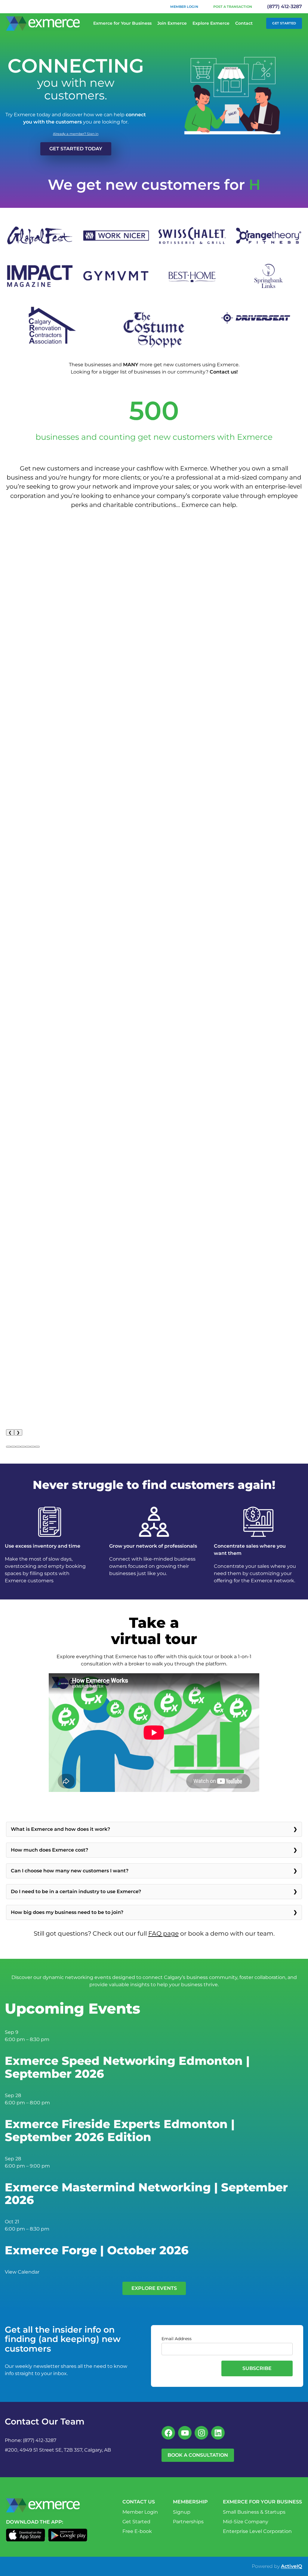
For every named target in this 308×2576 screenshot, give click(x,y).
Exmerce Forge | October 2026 (97, 2250)
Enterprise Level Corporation (257, 2531)
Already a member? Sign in (76, 134)
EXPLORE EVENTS (154, 2288)
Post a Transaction (233, 7)
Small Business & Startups (254, 2512)
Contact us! (224, 372)
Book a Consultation (198, 2455)
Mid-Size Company (246, 2522)
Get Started (284, 23)
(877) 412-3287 (285, 6)
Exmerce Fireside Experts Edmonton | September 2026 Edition (120, 2131)
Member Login (184, 7)
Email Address (177, 2339)
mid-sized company (257, 477)
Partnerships (188, 2522)
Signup (182, 2512)
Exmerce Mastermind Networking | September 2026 (146, 2194)
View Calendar (22, 2272)
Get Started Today (76, 149)
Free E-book (137, 2531)
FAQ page (163, 1933)
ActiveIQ (291, 2566)
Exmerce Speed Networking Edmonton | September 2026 (127, 2067)
